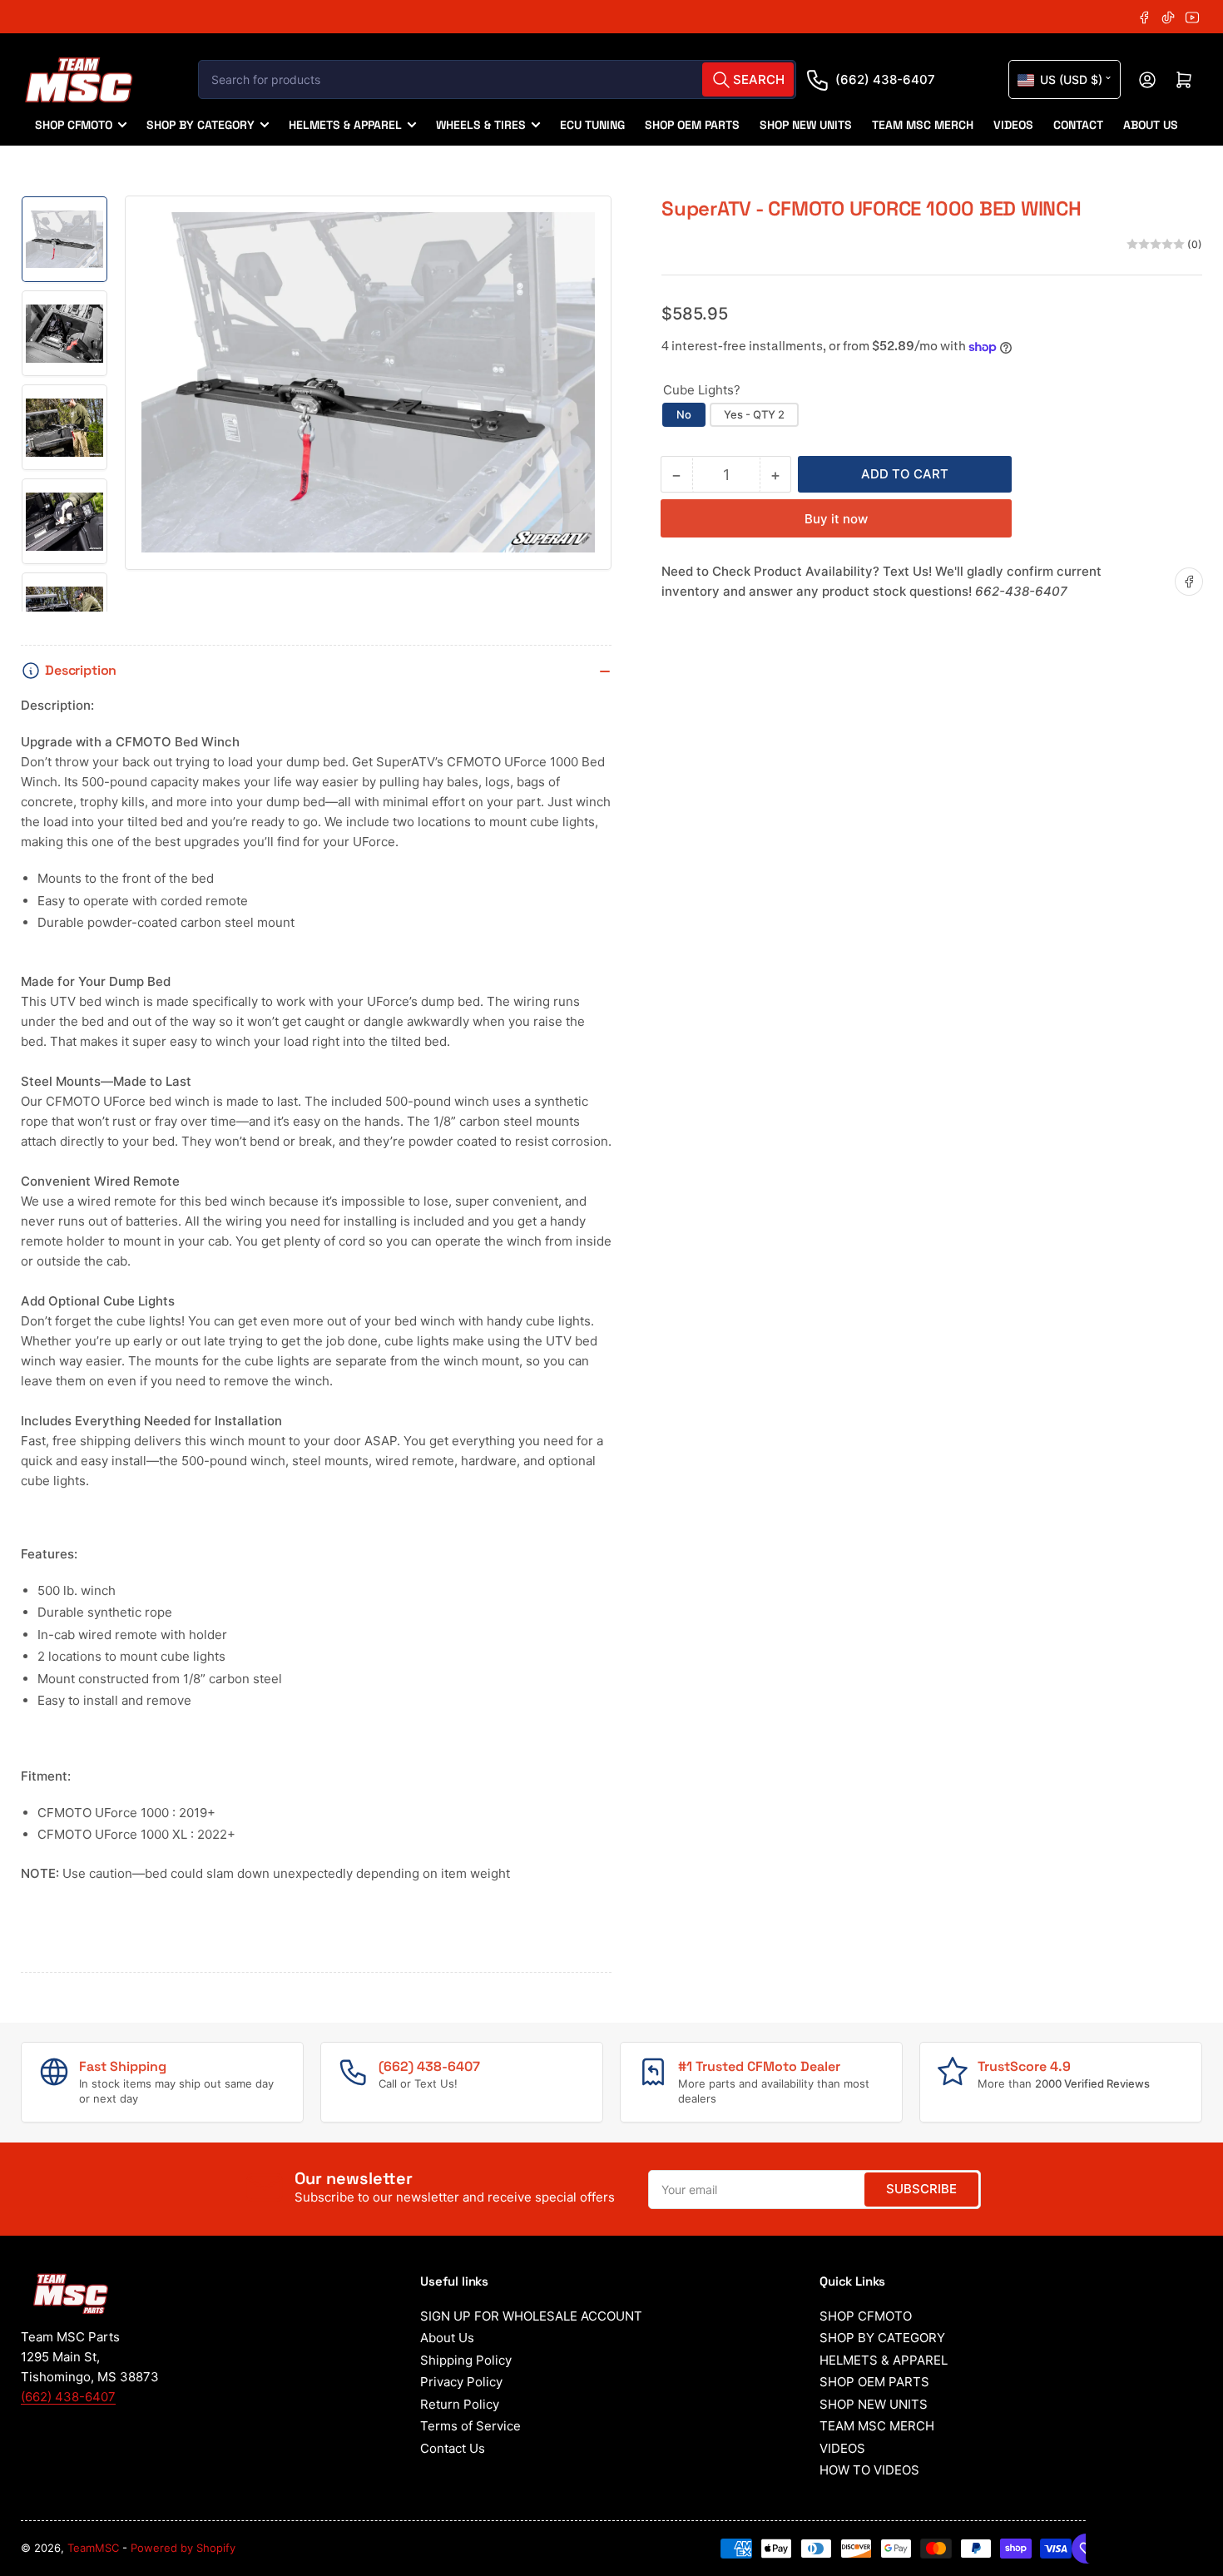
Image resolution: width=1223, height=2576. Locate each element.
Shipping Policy (466, 2360)
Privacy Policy (461, 2382)
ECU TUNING (592, 125)
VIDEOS (1013, 125)
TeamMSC (93, 2548)
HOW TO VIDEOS (869, 2470)
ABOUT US (1151, 125)
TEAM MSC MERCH (923, 125)
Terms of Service (470, 2426)
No (684, 414)
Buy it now (836, 519)
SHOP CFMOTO (74, 125)
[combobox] (497, 79)
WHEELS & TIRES (481, 125)
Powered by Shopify (183, 2548)
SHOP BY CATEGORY (201, 125)
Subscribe (921, 2189)
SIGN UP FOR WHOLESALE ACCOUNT (531, 2316)
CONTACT (1078, 125)
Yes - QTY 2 (754, 414)
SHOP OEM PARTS (692, 125)
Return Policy (460, 2404)
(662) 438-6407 (885, 79)
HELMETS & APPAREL (345, 125)
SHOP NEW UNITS (806, 125)
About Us (447, 2338)
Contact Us (453, 2448)
